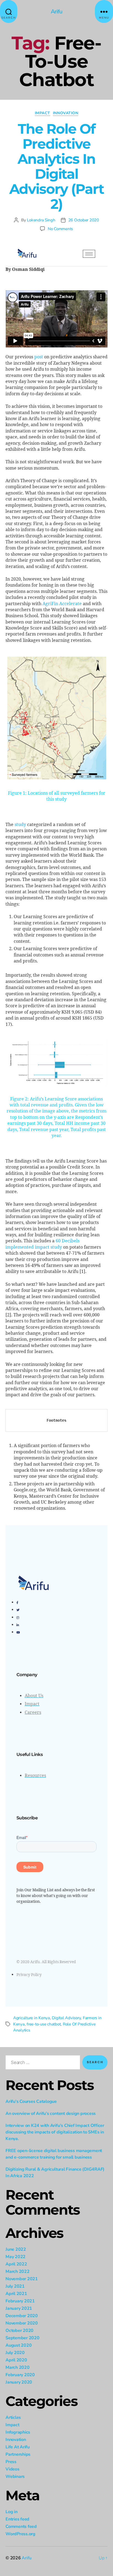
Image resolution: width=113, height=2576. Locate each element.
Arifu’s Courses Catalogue (31, 2101)
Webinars (15, 2477)
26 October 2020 (84, 220)
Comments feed (21, 2527)
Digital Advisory (66, 2018)
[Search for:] (42, 2063)
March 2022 (18, 2271)
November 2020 (22, 2323)
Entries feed (17, 2519)
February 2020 (20, 2375)
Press (11, 2462)
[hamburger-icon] (89, 254)
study (20, 825)
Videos (12, 2469)
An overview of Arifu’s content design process (51, 2114)
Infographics (18, 2432)
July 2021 (15, 2286)
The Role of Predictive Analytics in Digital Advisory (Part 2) (57, 166)
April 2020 (16, 2360)
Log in (12, 2512)
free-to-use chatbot (44, 2024)
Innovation (66, 113)
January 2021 (19, 2308)
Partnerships (18, 2454)
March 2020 (18, 2367)
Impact (43, 113)
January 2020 (19, 2382)
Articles (13, 2417)
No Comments (60, 229)
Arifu (57, 12)
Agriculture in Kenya (32, 2018)
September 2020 (22, 2338)
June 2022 (16, 2249)
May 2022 (15, 2257)
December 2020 (22, 2316)
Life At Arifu (18, 2447)
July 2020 (15, 2353)
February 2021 (20, 2301)
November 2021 (22, 2279)
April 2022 (16, 2264)
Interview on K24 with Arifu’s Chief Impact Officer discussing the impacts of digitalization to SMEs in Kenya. (55, 2132)
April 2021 (16, 2294)
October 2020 (19, 2331)
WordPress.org (20, 2534)
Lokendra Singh (41, 220)
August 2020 (19, 2345)
